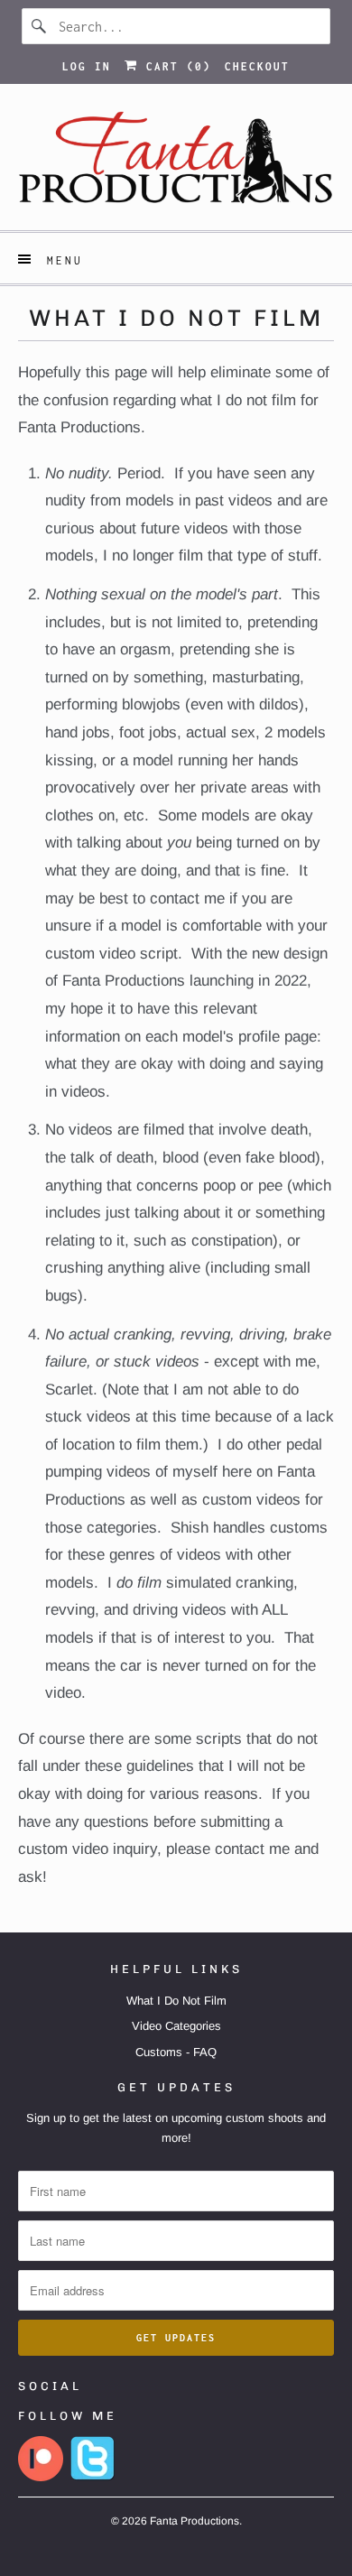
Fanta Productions (195, 2521)
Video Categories (176, 2026)
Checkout (257, 66)
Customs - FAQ (176, 2052)
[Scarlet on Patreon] (41, 2477)
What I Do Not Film (176, 2001)
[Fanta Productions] (176, 164)
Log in (87, 66)
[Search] (40, 26)
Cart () (175, 66)
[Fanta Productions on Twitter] (93, 2477)
